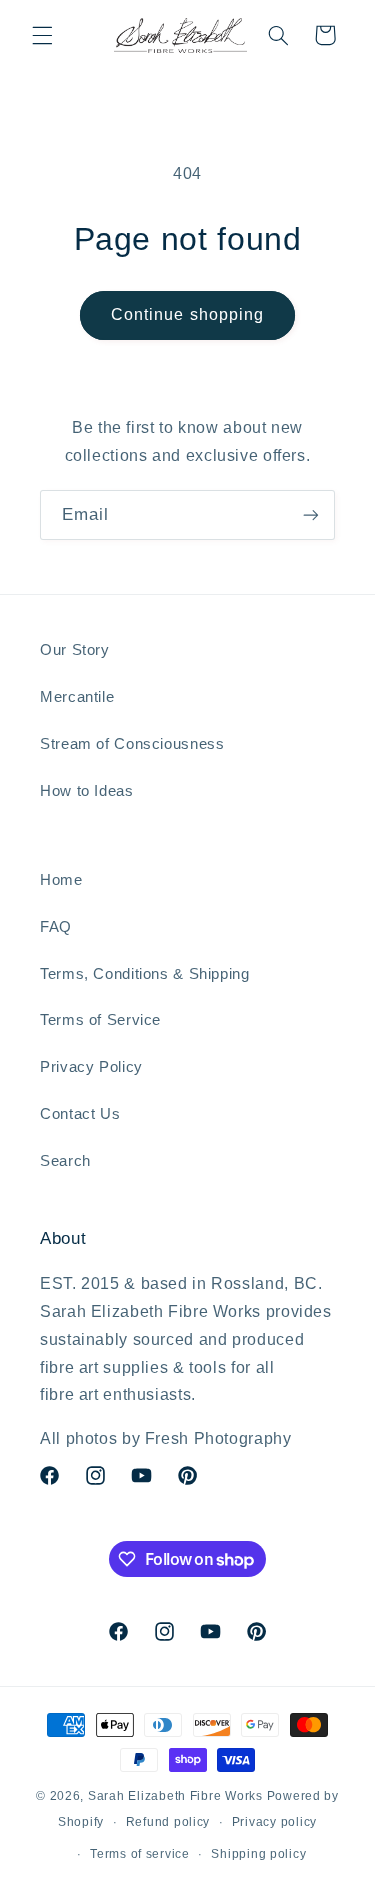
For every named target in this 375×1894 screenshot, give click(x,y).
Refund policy (168, 1822)
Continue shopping (187, 314)
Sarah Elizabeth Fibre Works (175, 1796)
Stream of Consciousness (132, 744)
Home (61, 880)
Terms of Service (100, 1020)
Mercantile (77, 697)
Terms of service (140, 1854)
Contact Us (80, 1114)
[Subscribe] (311, 514)
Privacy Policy (91, 1067)
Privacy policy (274, 1822)
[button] (42, 35)
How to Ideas (87, 791)
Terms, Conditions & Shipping (145, 974)
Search (65, 1161)
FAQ (56, 927)
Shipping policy (258, 1854)
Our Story (75, 650)
